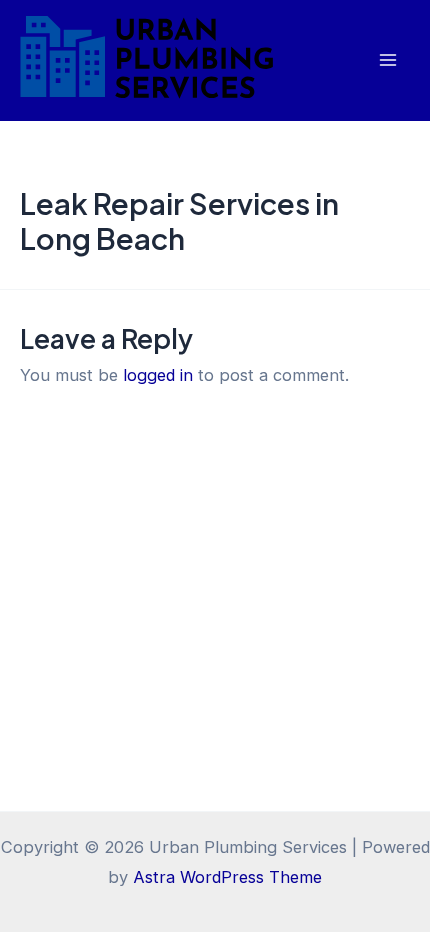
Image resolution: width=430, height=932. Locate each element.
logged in (158, 375)
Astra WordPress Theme (227, 877)
